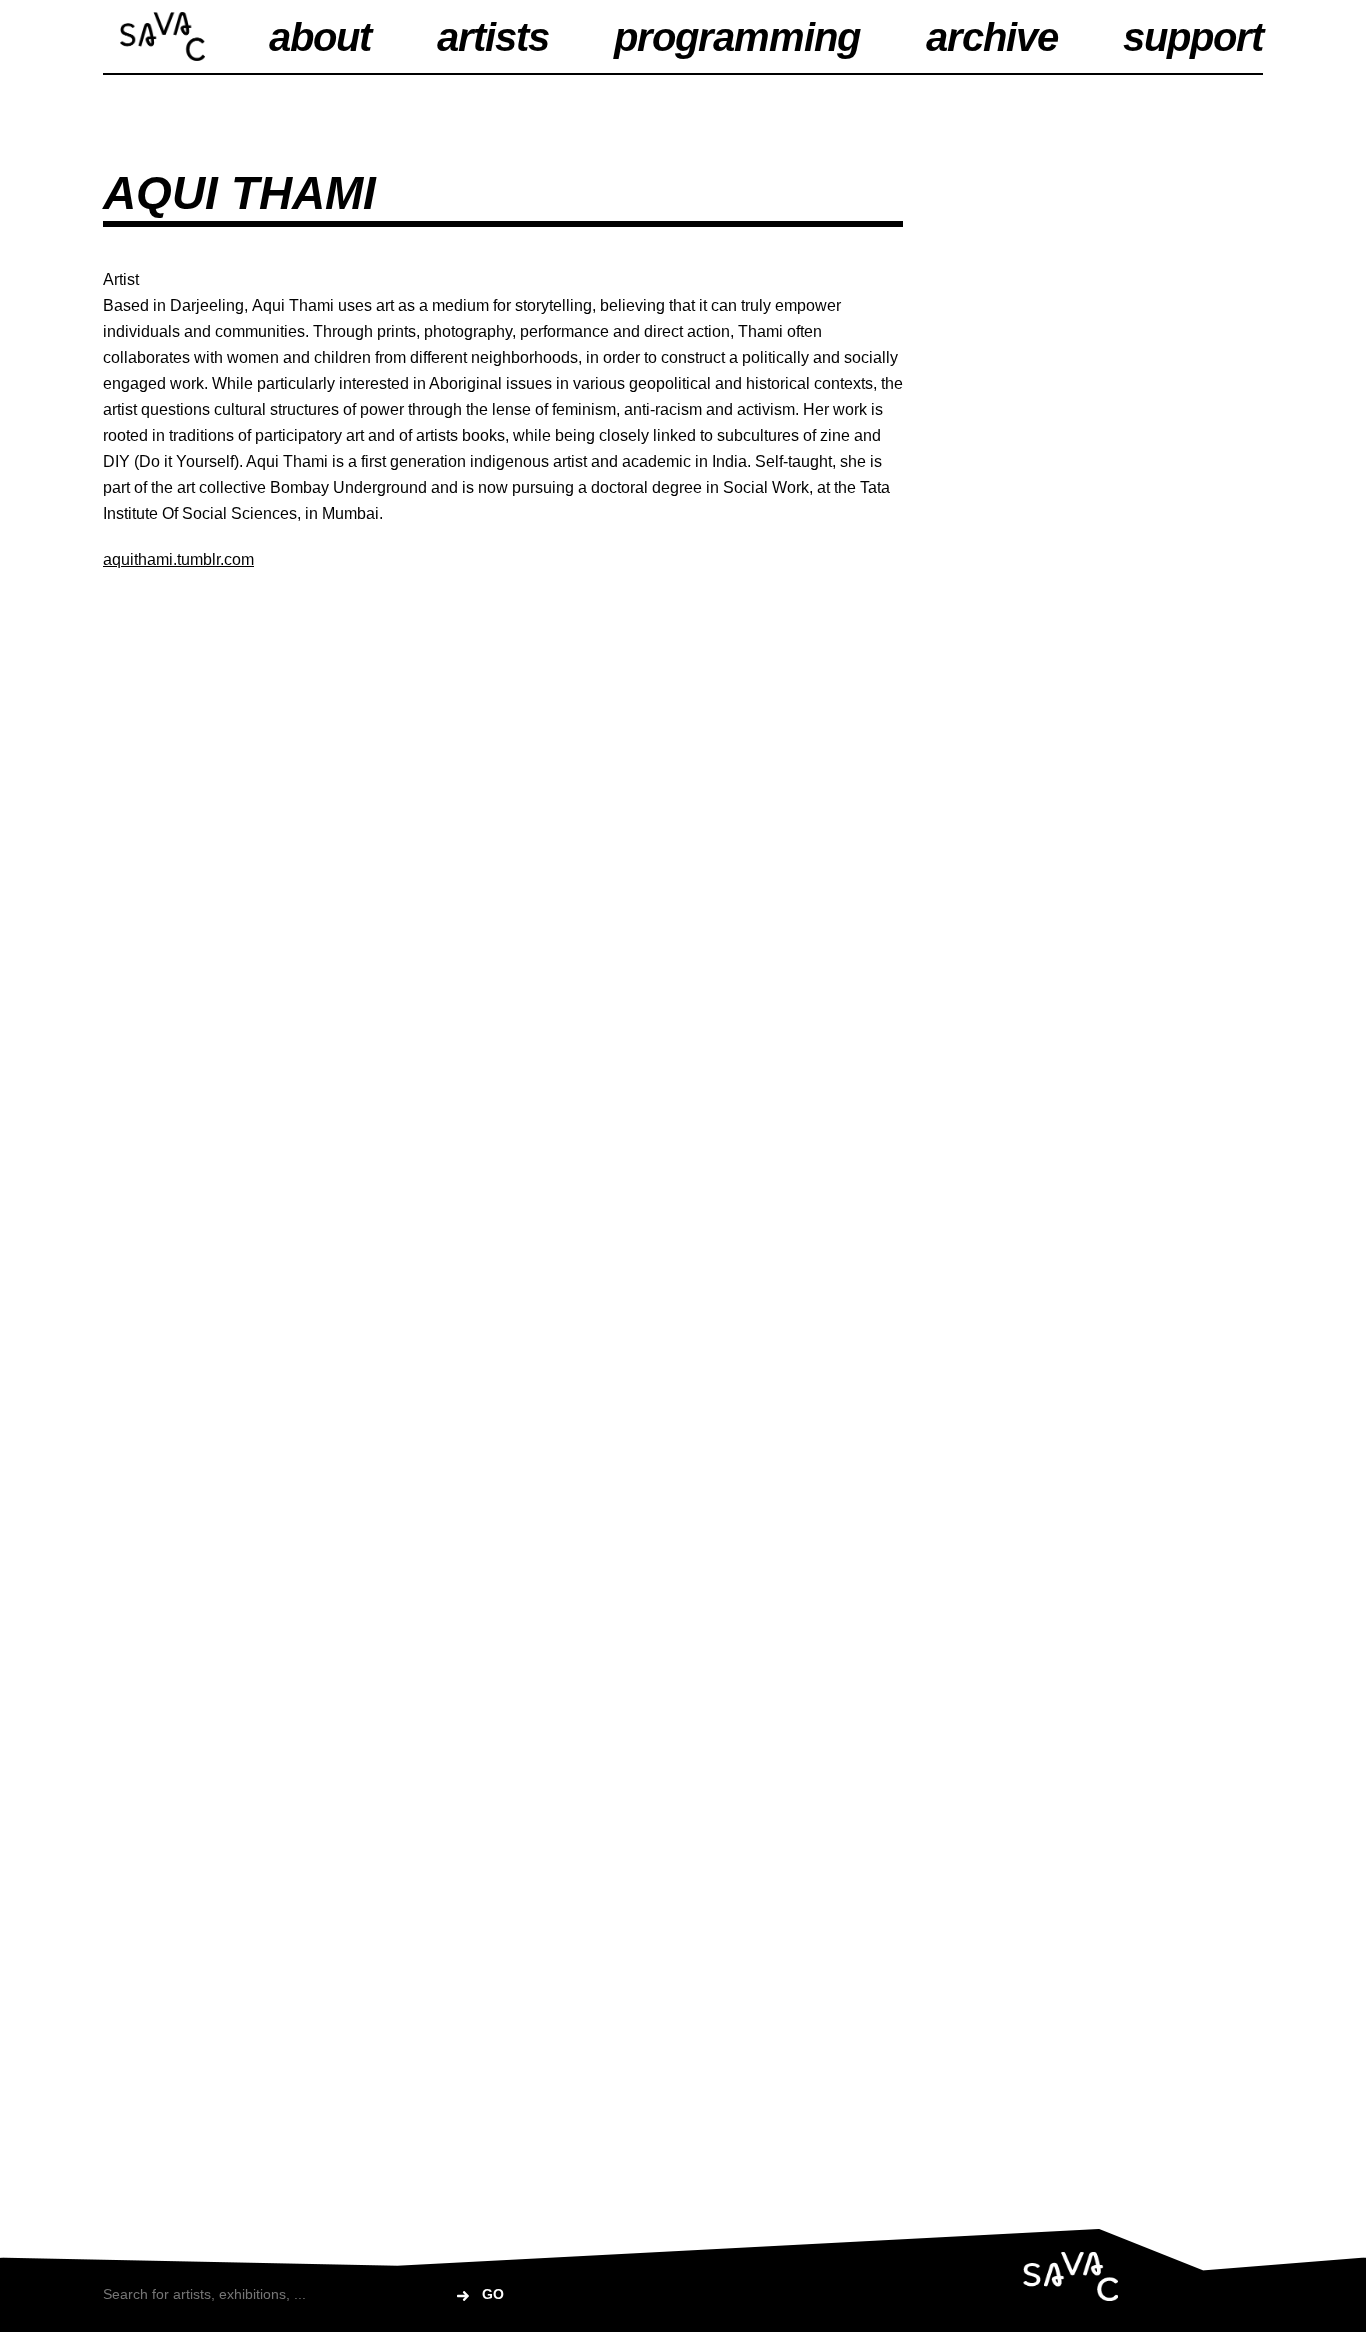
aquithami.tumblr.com (178, 559)
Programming (737, 37)
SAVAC (162, 36)
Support (1193, 37)
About (320, 37)
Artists (493, 37)
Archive (992, 37)
